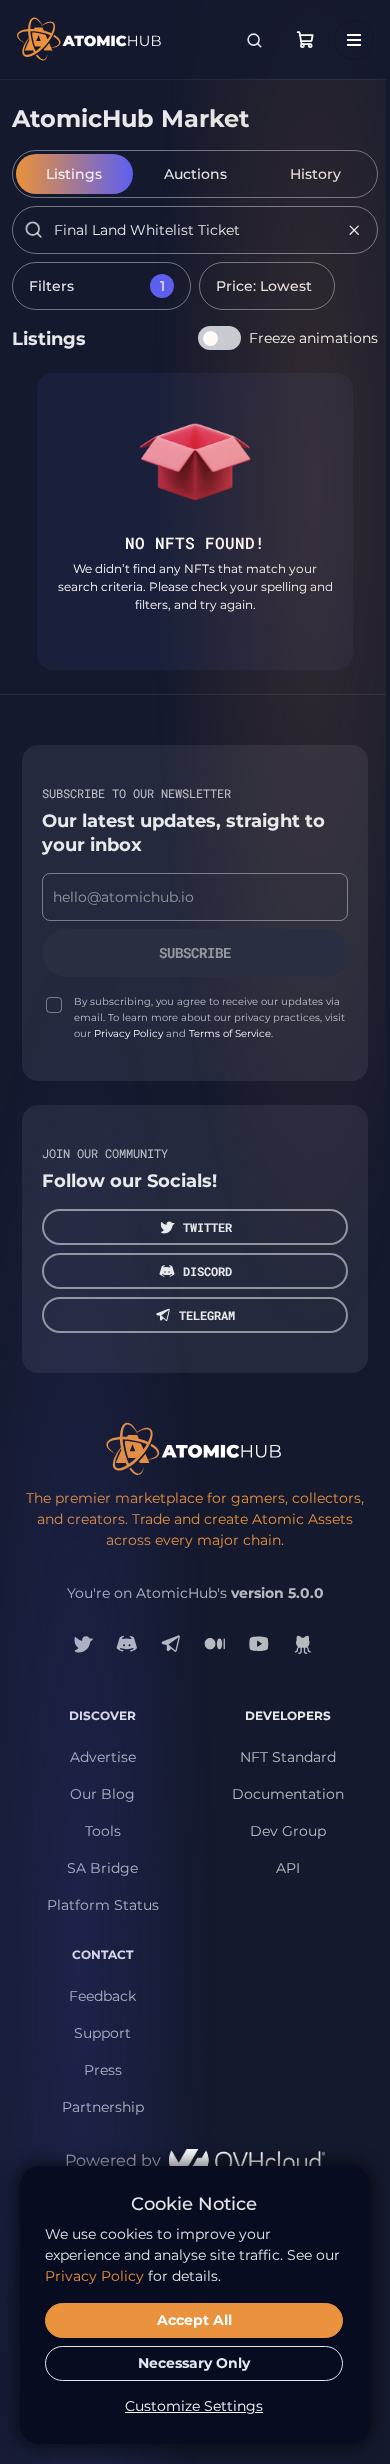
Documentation (288, 1794)
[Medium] (215, 1644)
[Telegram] (171, 1644)
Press (103, 2070)
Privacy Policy (128, 1033)
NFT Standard (288, 1757)
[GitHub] (303, 1644)
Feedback (102, 1996)
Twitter (207, 1227)
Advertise (103, 1757)
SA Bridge (102, 1868)
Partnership (103, 2107)
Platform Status (103, 1905)
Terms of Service (230, 1033)
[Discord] (127, 1644)
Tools (103, 1831)
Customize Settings (194, 2406)
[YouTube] (259, 1644)
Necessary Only (194, 2363)
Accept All (194, 2320)
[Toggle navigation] (354, 40)
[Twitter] (83, 1644)
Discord (207, 1271)
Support (102, 2033)
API (288, 1868)
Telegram (207, 1315)
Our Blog (102, 1794)
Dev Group (288, 1831)
